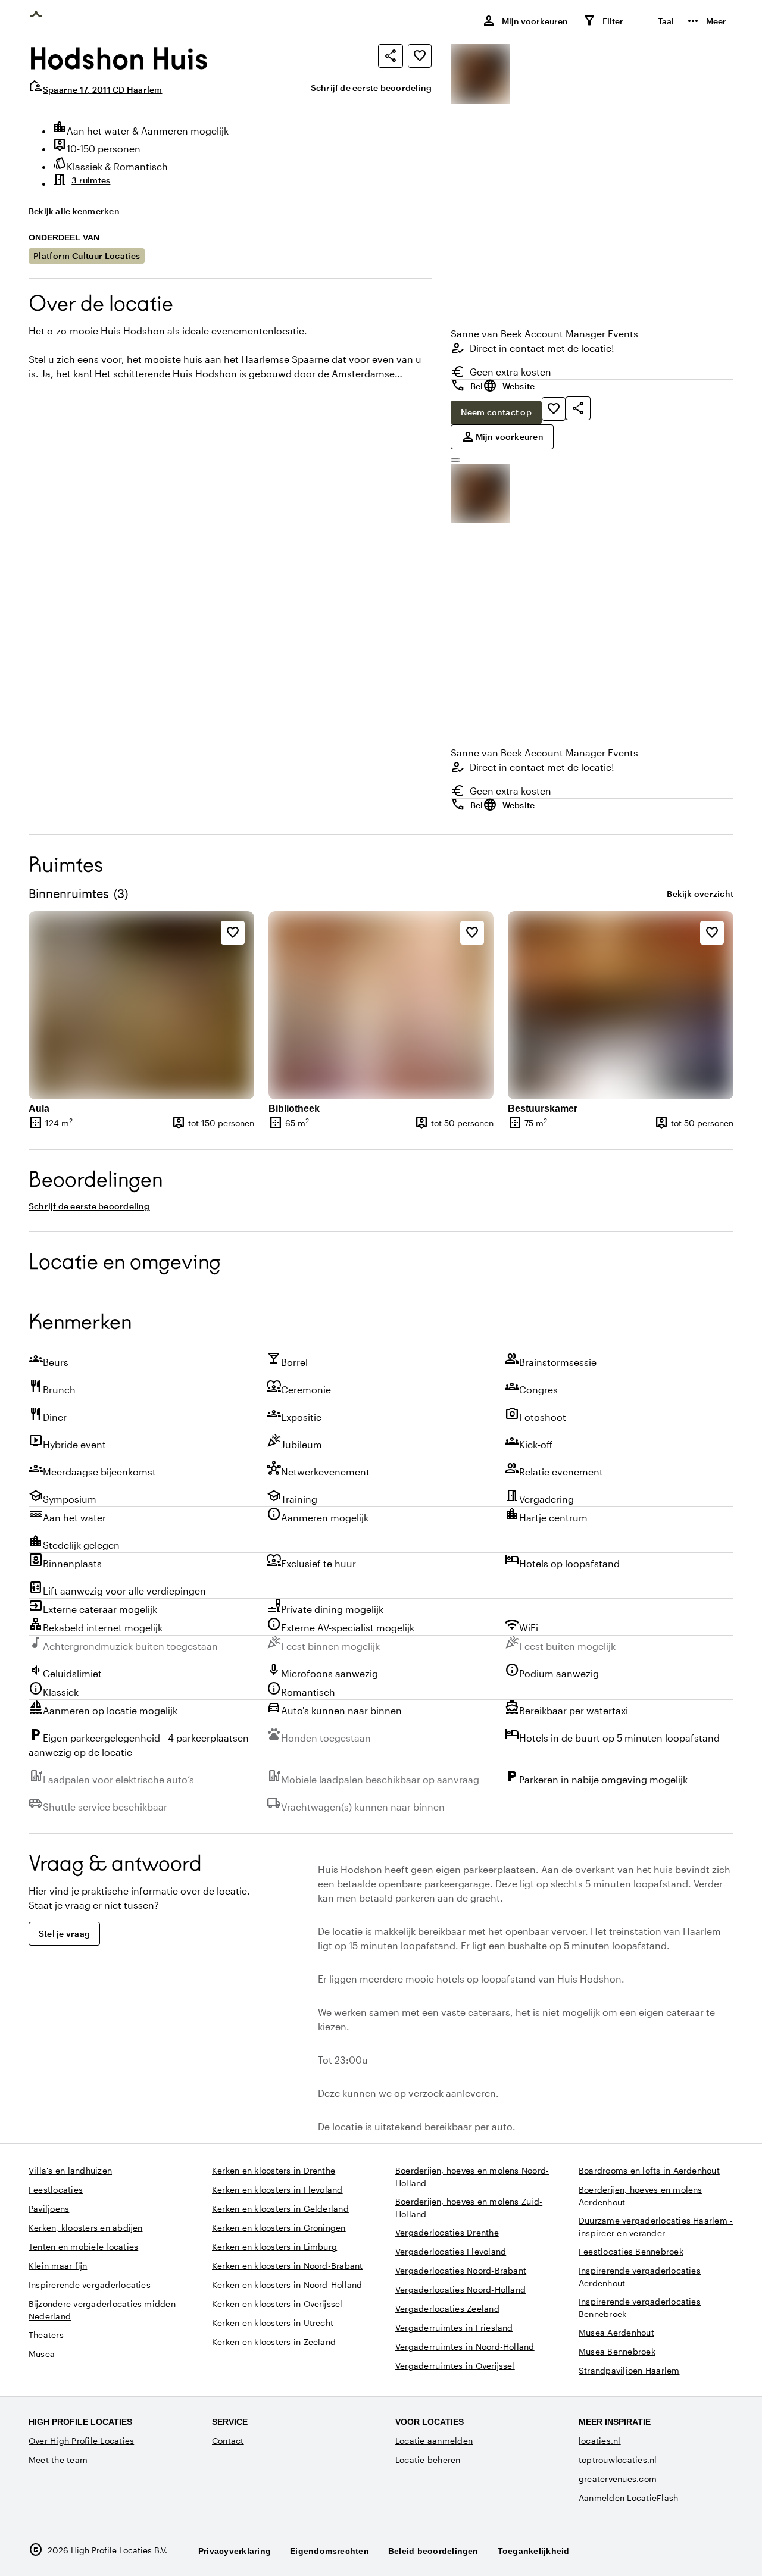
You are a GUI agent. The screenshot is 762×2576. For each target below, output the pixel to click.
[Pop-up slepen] (455, 460)
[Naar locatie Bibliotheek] (381, 1005)
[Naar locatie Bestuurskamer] (621, 1005)
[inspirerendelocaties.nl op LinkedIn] (722, 2550)
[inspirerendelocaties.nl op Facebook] (689, 2550)
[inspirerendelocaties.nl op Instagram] (656, 2550)
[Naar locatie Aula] (141, 1005)
